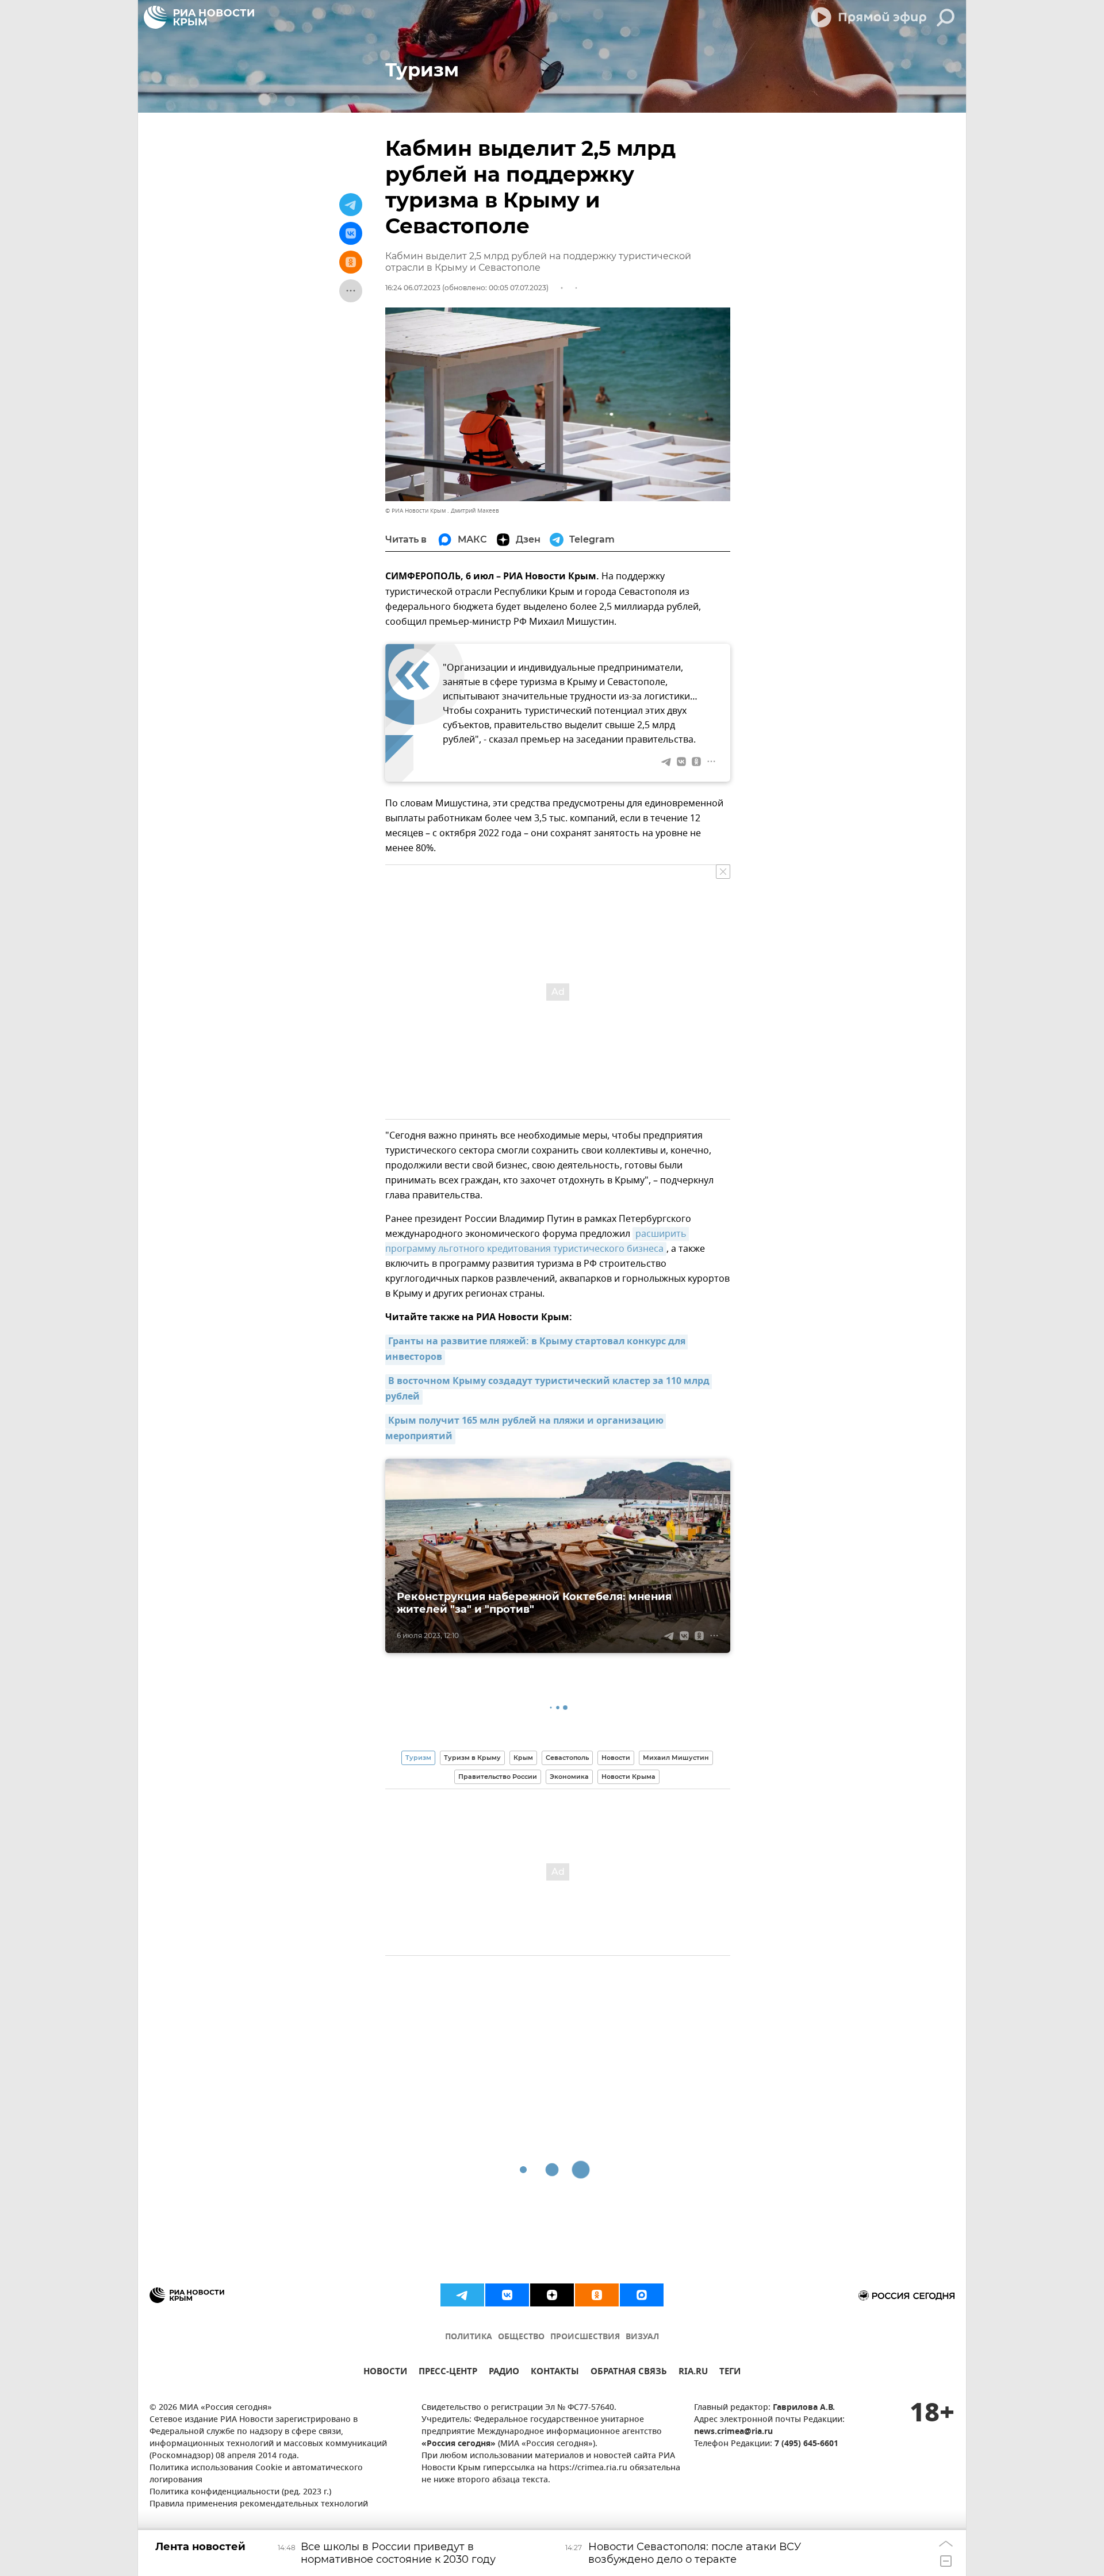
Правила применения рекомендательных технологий (259, 2504)
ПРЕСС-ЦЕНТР (448, 2373)
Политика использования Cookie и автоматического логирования (256, 2474)
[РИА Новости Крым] (199, 17)
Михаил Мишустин (676, 1758)
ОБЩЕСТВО (521, 2337)
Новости (616, 1758)
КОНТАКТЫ (555, 2373)
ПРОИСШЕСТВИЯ (585, 2337)
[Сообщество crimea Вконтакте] (507, 2295)
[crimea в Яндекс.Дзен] (552, 2295)
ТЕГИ (730, 2373)
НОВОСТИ (385, 2373)
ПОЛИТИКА (469, 2337)
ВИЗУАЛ (642, 2337)
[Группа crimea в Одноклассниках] (597, 2295)
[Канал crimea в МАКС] (642, 2295)
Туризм (418, 1758)
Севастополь (567, 1758)
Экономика (569, 1777)
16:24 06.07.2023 (413, 288)
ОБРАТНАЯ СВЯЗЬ (629, 2373)
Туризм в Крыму (472, 1758)
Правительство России (498, 1777)
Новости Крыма (628, 1777)
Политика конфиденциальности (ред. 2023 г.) (240, 2492)
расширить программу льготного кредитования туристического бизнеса (537, 1241)
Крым (523, 1758)
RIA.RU (693, 2373)
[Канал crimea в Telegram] (462, 2295)
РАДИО (504, 2373)
